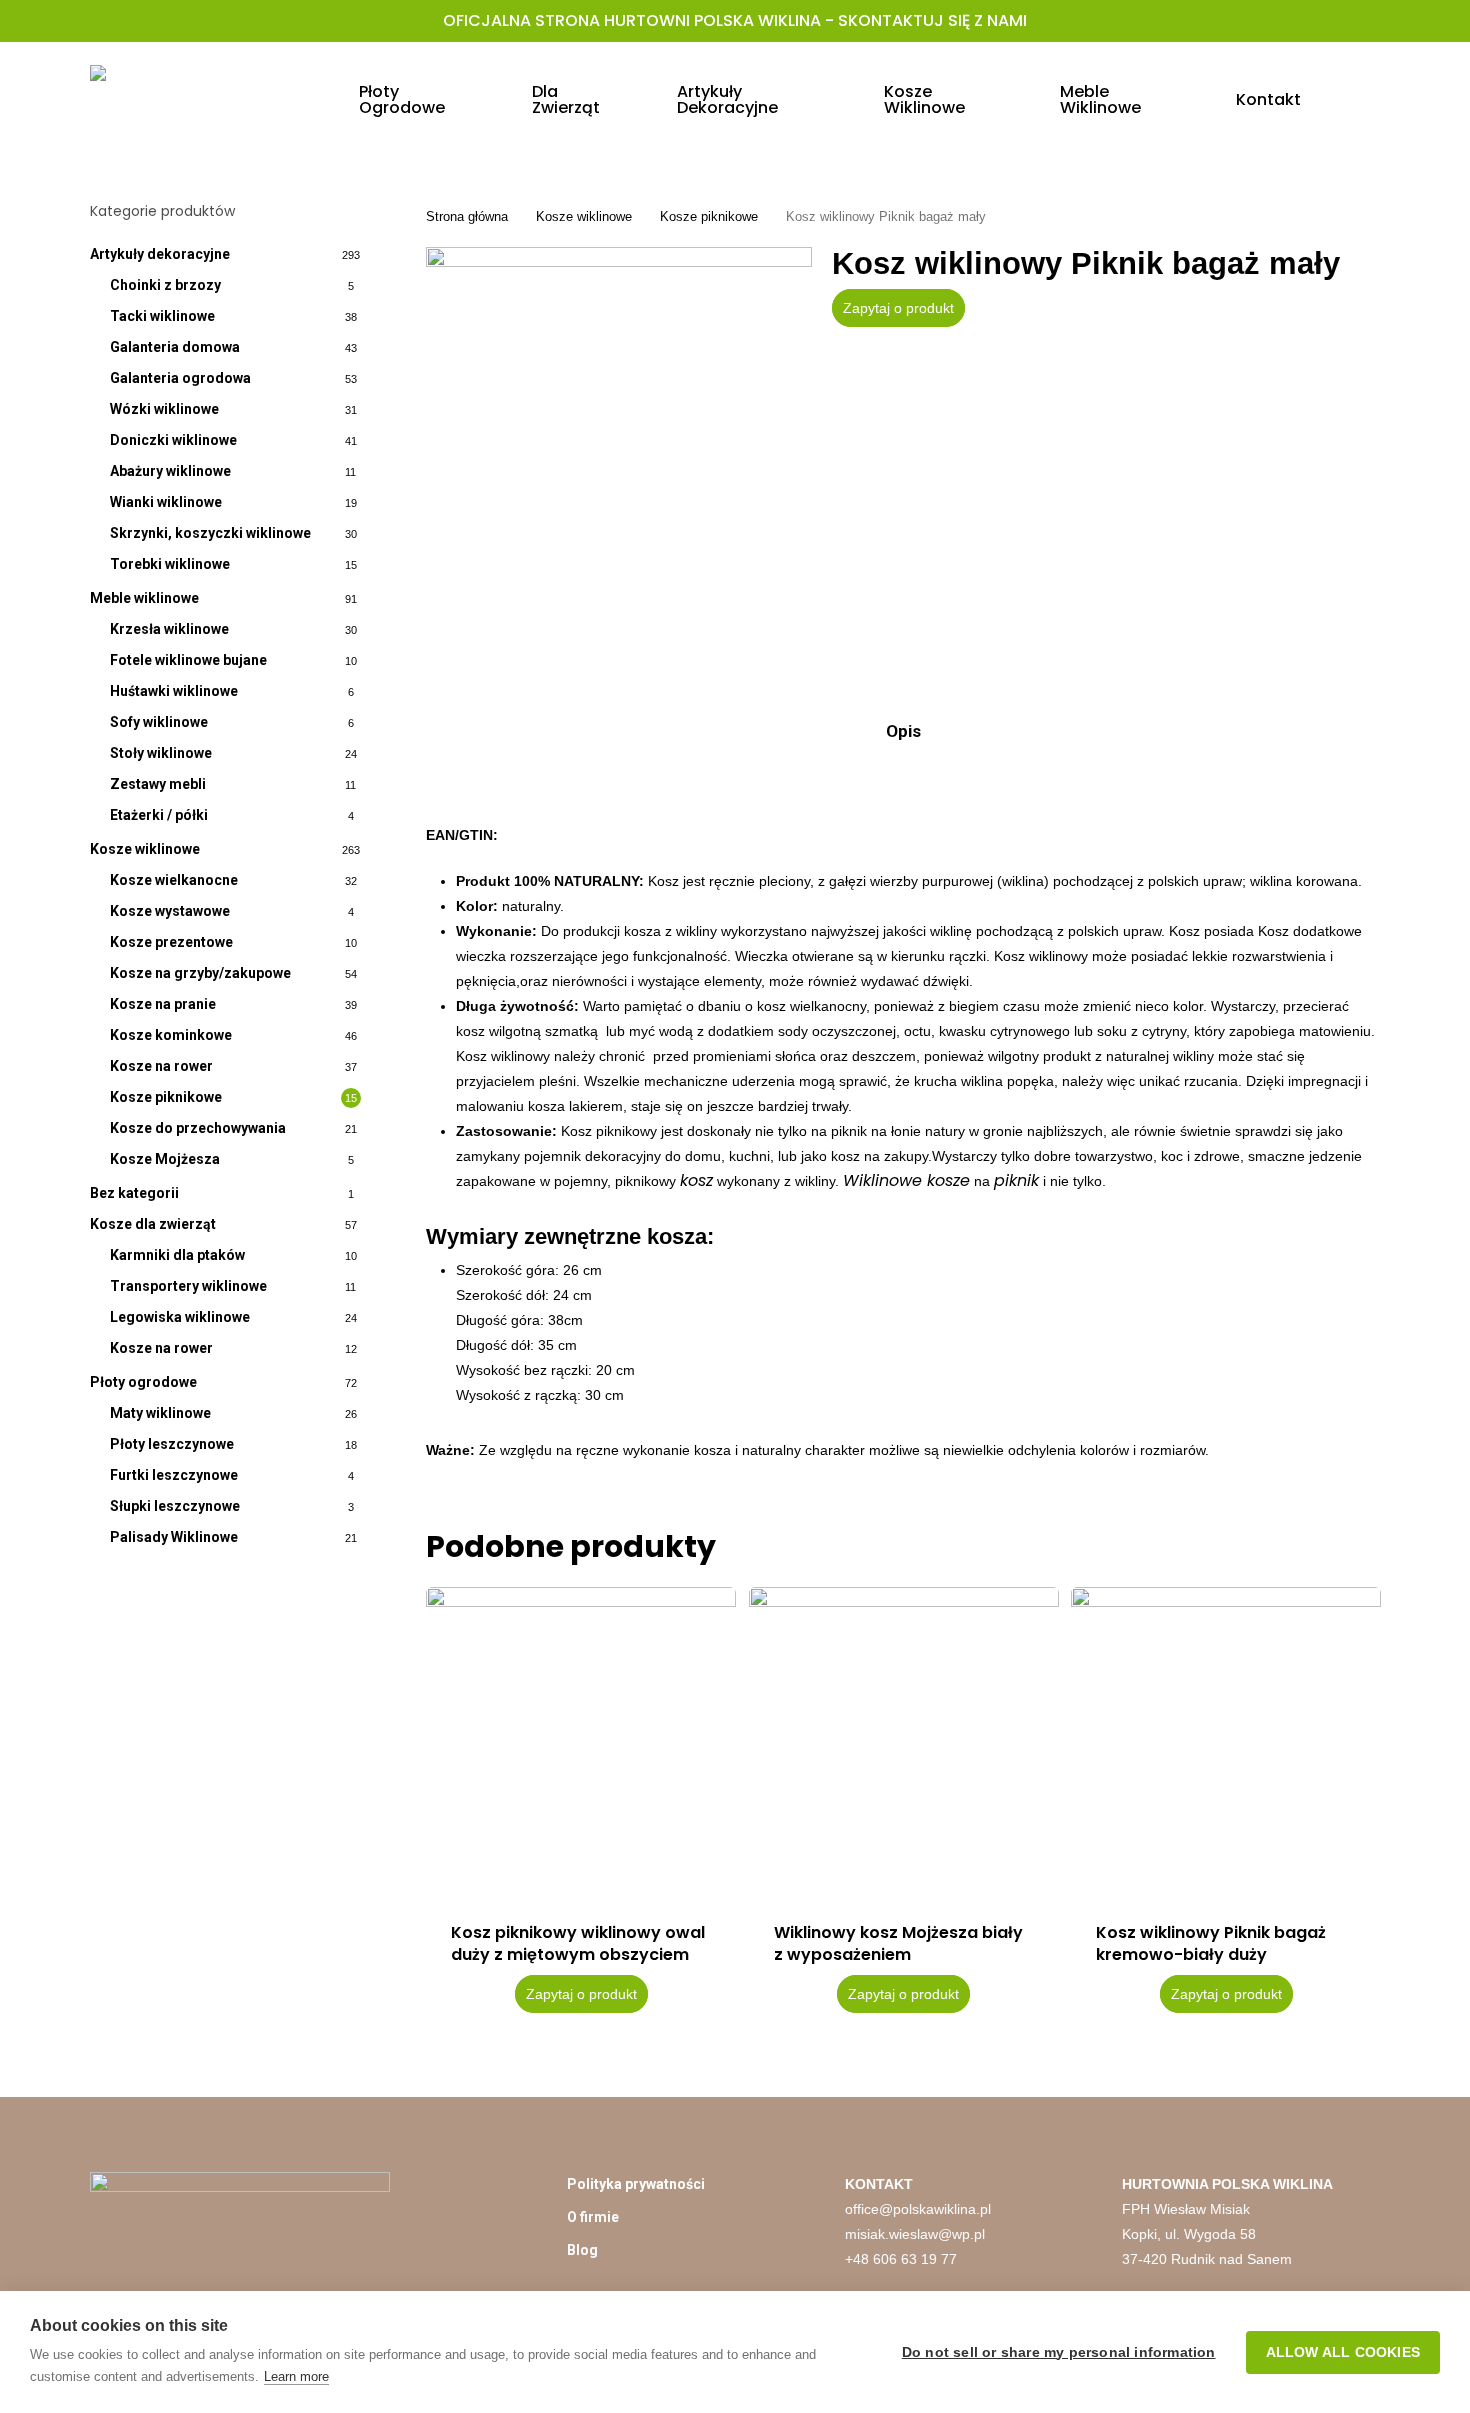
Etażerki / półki (159, 815)
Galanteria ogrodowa (180, 378)
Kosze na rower (161, 1066)
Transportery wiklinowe (188, 1286)
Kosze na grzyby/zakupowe (200, 973)
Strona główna (467, 216)
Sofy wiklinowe (159, 722)
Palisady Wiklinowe (174, 1537)
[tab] (903, 731)
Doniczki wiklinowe (173, 440)
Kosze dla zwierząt (153, 1224)
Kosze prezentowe (171, 942)
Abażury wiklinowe (170, 471)
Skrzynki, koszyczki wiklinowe (210, 533)
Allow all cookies (1343, 2352)
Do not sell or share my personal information (1059, 2352)
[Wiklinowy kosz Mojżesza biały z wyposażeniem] (904, 1742)
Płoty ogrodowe (143, 1382)
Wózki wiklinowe (164, 409)
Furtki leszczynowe (174, 1475)
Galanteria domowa (175, 347)
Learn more (296, 2376)
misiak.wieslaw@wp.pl (915, 2234)
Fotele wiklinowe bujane (188, 660)
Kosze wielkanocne (174, 880)
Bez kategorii (134, 1193)
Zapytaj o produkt (898, 308)
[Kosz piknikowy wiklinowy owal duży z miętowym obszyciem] (581, 1742)
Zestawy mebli (158, 784)
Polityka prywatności (636, 2184)
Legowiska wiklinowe (180, 1317)
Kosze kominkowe (171, 1035)
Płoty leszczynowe (172, 1444)
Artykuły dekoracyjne (160, 254)
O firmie (593, 2217)
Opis (903, 731)
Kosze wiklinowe (145, 849)
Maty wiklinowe (160, 1413)
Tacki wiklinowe (162, 316)
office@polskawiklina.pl (918, 2209)
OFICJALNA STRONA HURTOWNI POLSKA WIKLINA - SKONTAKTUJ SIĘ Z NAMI (735, 20)
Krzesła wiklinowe (169, 629)
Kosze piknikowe (166, 1097)
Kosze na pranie (163, 1004)
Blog (582, 2250)
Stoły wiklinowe (161, 753)
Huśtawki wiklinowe (174, 691)
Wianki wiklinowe (166, 502)
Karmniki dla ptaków (177, 1255)
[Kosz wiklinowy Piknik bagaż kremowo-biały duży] (1226, 1742)
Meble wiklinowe (144, 598)
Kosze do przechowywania (198, 1128)
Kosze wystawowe (170, 911)
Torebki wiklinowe (170, 564)
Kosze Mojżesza (165, 1159)
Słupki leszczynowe (175, 1506)
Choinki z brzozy (165, 285)
